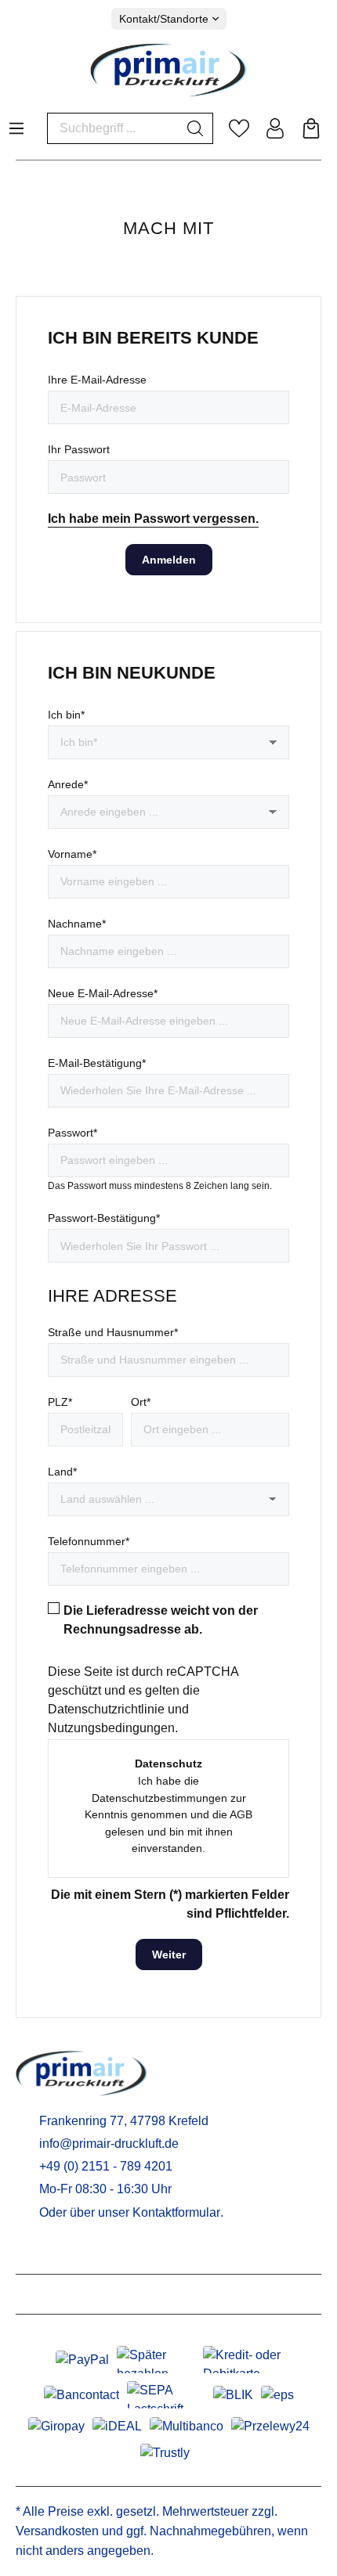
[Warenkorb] (311, 128)
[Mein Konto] (275, 128)
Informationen (63, 2294)
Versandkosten (57, 2531)
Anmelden (169, 560)
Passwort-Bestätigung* (104, 1218)
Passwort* (72, 1133)
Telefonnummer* (89, 1541)
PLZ (60, 1402)
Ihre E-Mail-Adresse (97, 380)
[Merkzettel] (239, 128)
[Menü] (16, 124)
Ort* (141, 1402)
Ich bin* (66, 715)
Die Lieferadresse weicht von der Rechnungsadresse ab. (161, 1620)
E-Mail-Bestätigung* (97, 1063)
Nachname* (77, 924)
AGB (241, 1814)
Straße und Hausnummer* (113, 1332)
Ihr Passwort (79, 449)
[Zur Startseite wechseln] (168, 70)
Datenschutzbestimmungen (159, 1798)
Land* (62, 1472)
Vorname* (72, 854)
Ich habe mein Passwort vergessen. (153, 519)
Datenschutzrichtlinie (106, 1709)
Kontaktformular (176, 2212)
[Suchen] (196, 128)
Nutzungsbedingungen (111, 1728)
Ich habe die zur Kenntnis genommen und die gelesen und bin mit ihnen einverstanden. (168, 1814)
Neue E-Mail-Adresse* (103, 993)
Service (41, 2254)
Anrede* (68, 784)
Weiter (169, 1955)
